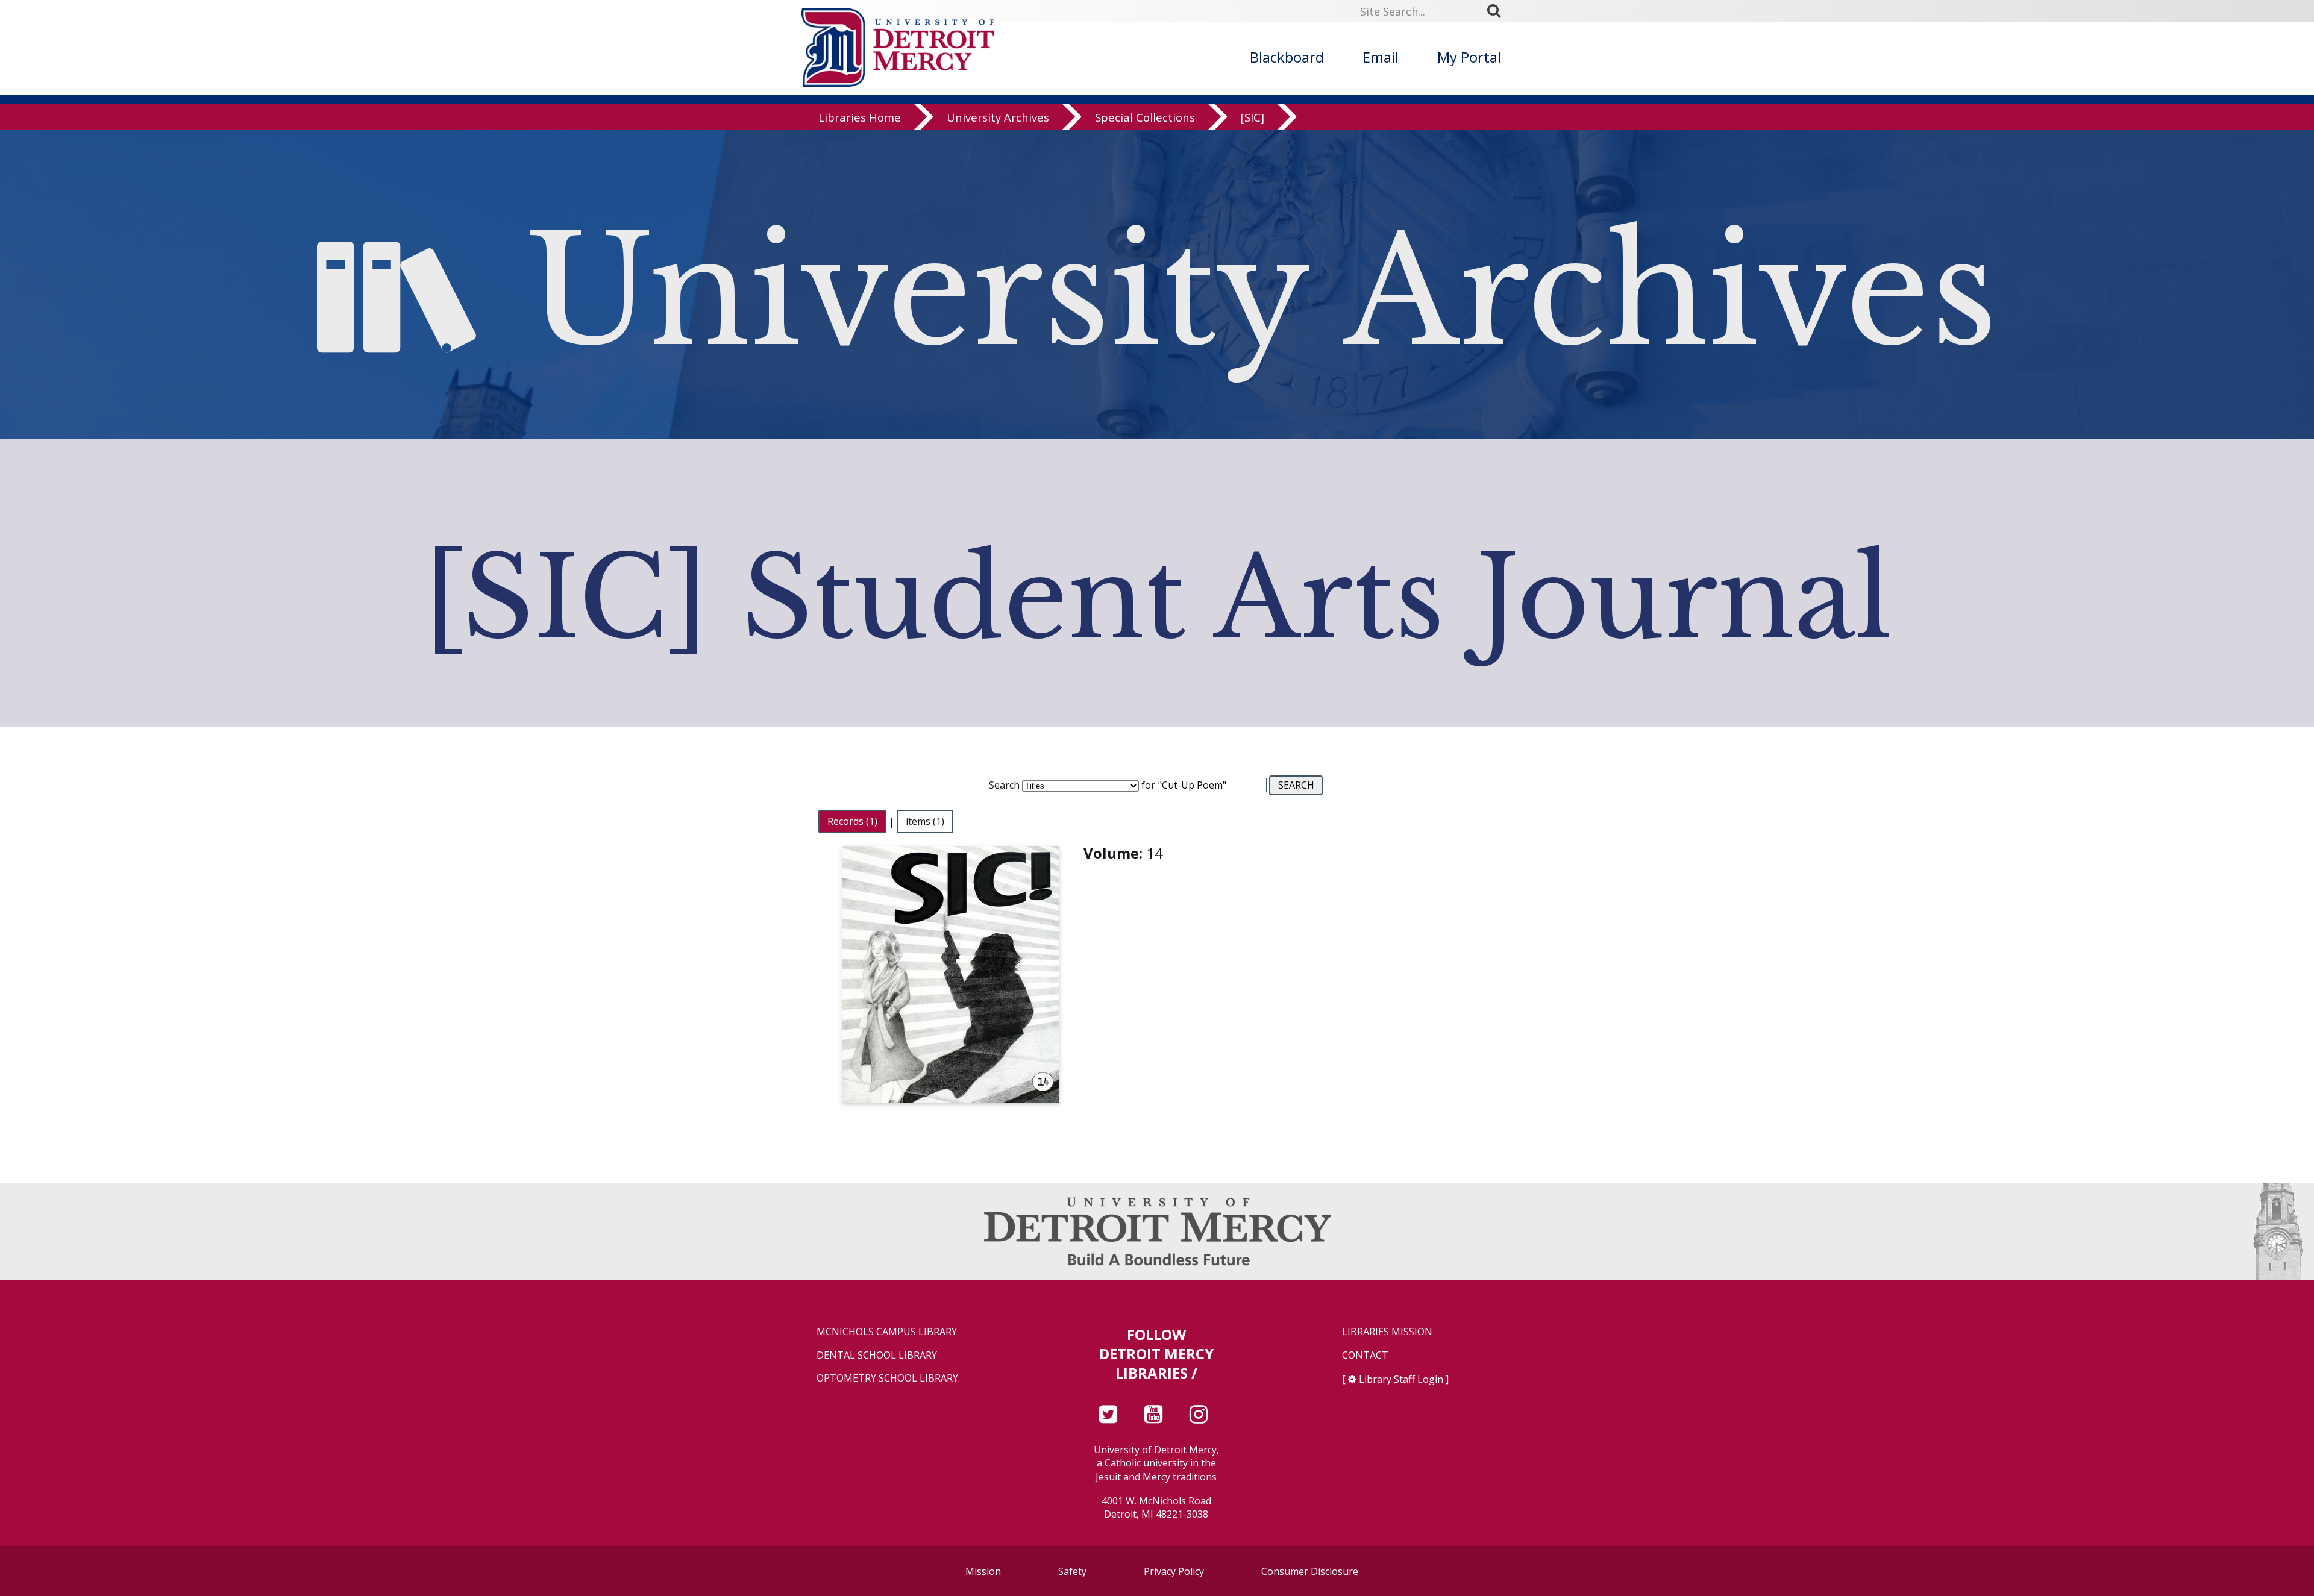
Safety (1072, 1571)
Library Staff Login (1401, 1379)
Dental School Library (877, 1355)
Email (1381, 57)
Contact (1365, 1355)
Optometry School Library (887, 1378)
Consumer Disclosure (1310, 1571)
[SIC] (1253, 117)
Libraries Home (860, 117)
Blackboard (1287, 57)
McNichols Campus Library (887, 1332)
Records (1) (852, 822)
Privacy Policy (1174, 1571)
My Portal (1469, 57)
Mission (983, 1571)
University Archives (998, 117)
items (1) (925, 822)
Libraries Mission (1387, 1332)
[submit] (1498, 11)
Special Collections (1145, 117)
